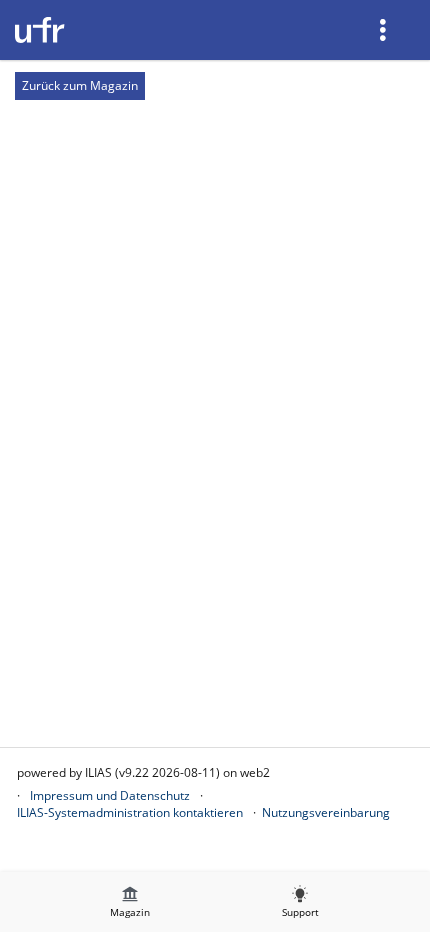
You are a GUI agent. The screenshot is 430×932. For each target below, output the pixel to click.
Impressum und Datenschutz (110, 795)
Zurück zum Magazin (80, 85)
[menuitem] (385, 30)
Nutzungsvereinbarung (326, 812)
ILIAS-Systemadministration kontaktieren (130, 812)
